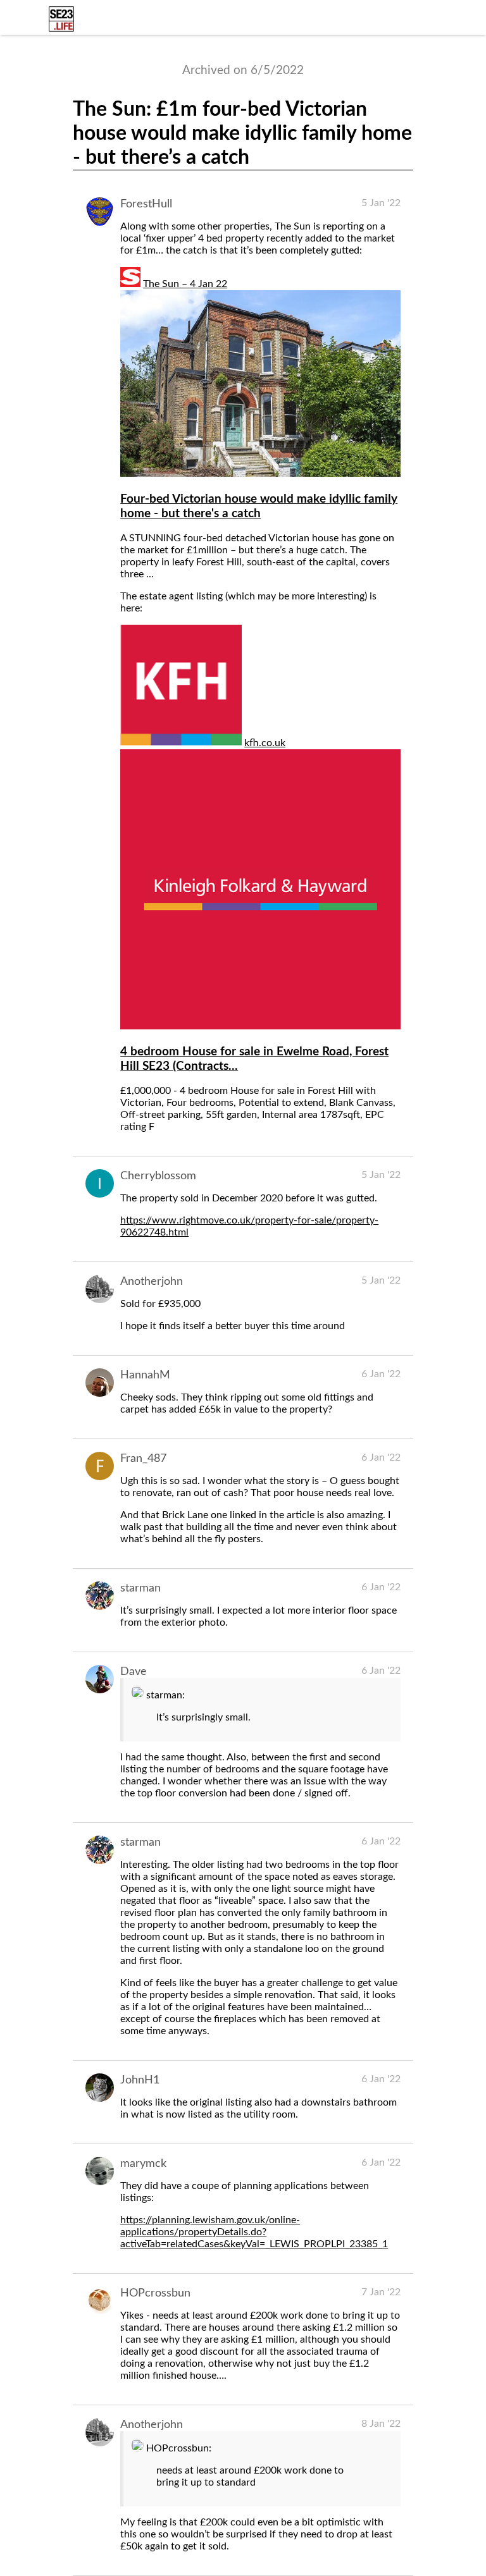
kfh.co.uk (265, 743)
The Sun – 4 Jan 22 (185, 284)
